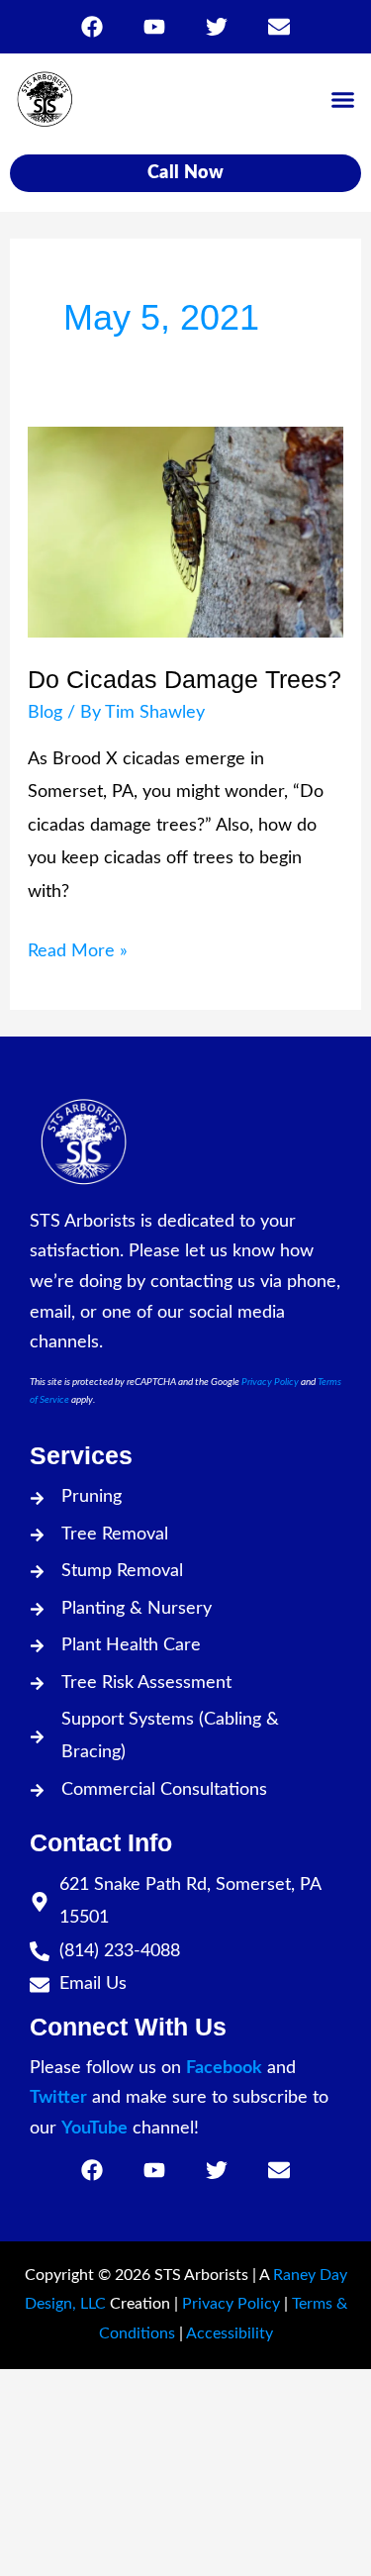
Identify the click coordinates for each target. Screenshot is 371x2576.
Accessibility (230, 2333)
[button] (343, 99)
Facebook (224, 2068)
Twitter (58, 2098)
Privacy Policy (270, 1382)
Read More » (78, 948)
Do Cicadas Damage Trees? (185, 679)
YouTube (94, 2129)
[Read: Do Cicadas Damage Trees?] (186, 532)
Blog (45, 713)
